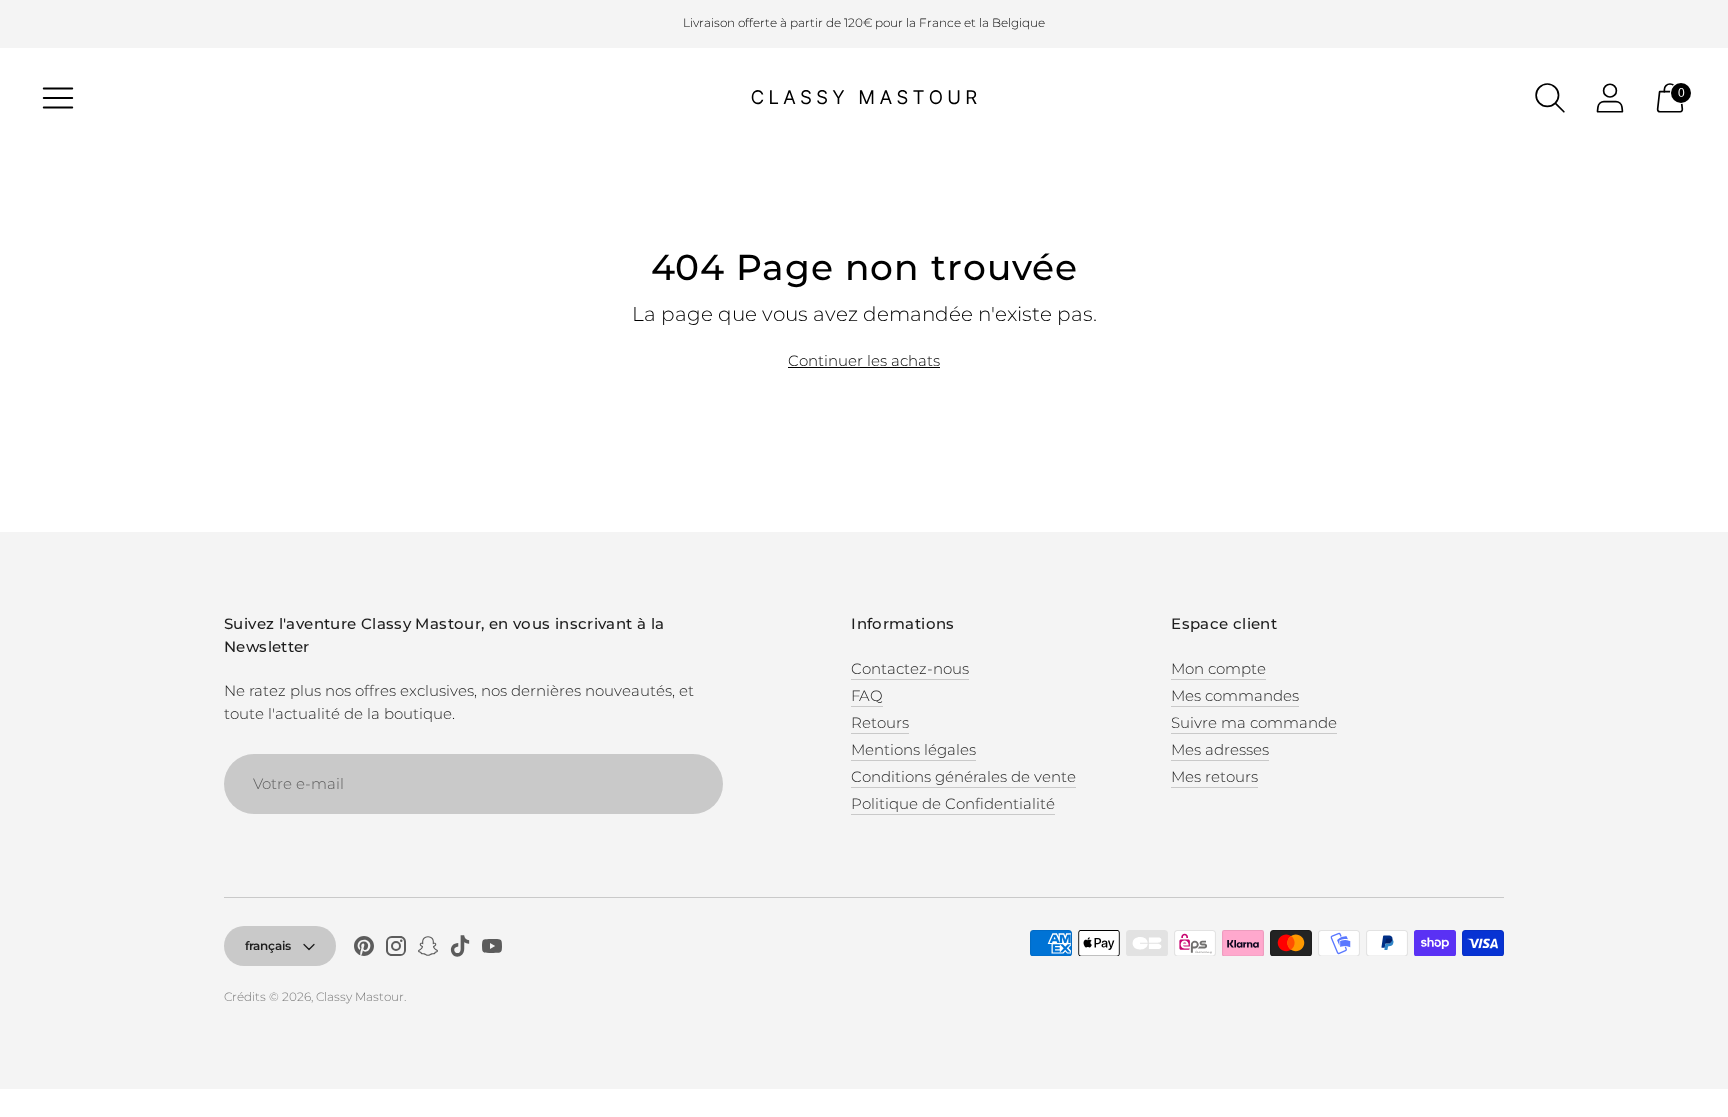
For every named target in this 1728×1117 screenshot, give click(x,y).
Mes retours (1214, 776)
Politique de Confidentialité (953, 803)
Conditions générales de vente (963, 776)
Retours (880, 722)
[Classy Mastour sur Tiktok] (460, 949)
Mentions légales (913, 749)
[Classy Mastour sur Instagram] (396, 949)
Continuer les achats (864, 360)
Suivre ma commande (1254, 722)
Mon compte (1218, 668)
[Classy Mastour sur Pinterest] (364, 949)
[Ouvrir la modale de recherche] (1550, 98)
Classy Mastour (360, 996)
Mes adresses (1220, 749)
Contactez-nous (910, 668)
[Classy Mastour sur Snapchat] (428, 949)
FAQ (867, 695)
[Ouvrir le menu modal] (58, 98)
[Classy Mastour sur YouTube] (492, 949)
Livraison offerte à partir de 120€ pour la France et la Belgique (864, 22)
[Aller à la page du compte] (1610, 98)
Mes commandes (1235, 695)
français (268, 945)
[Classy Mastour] (864, 98)
